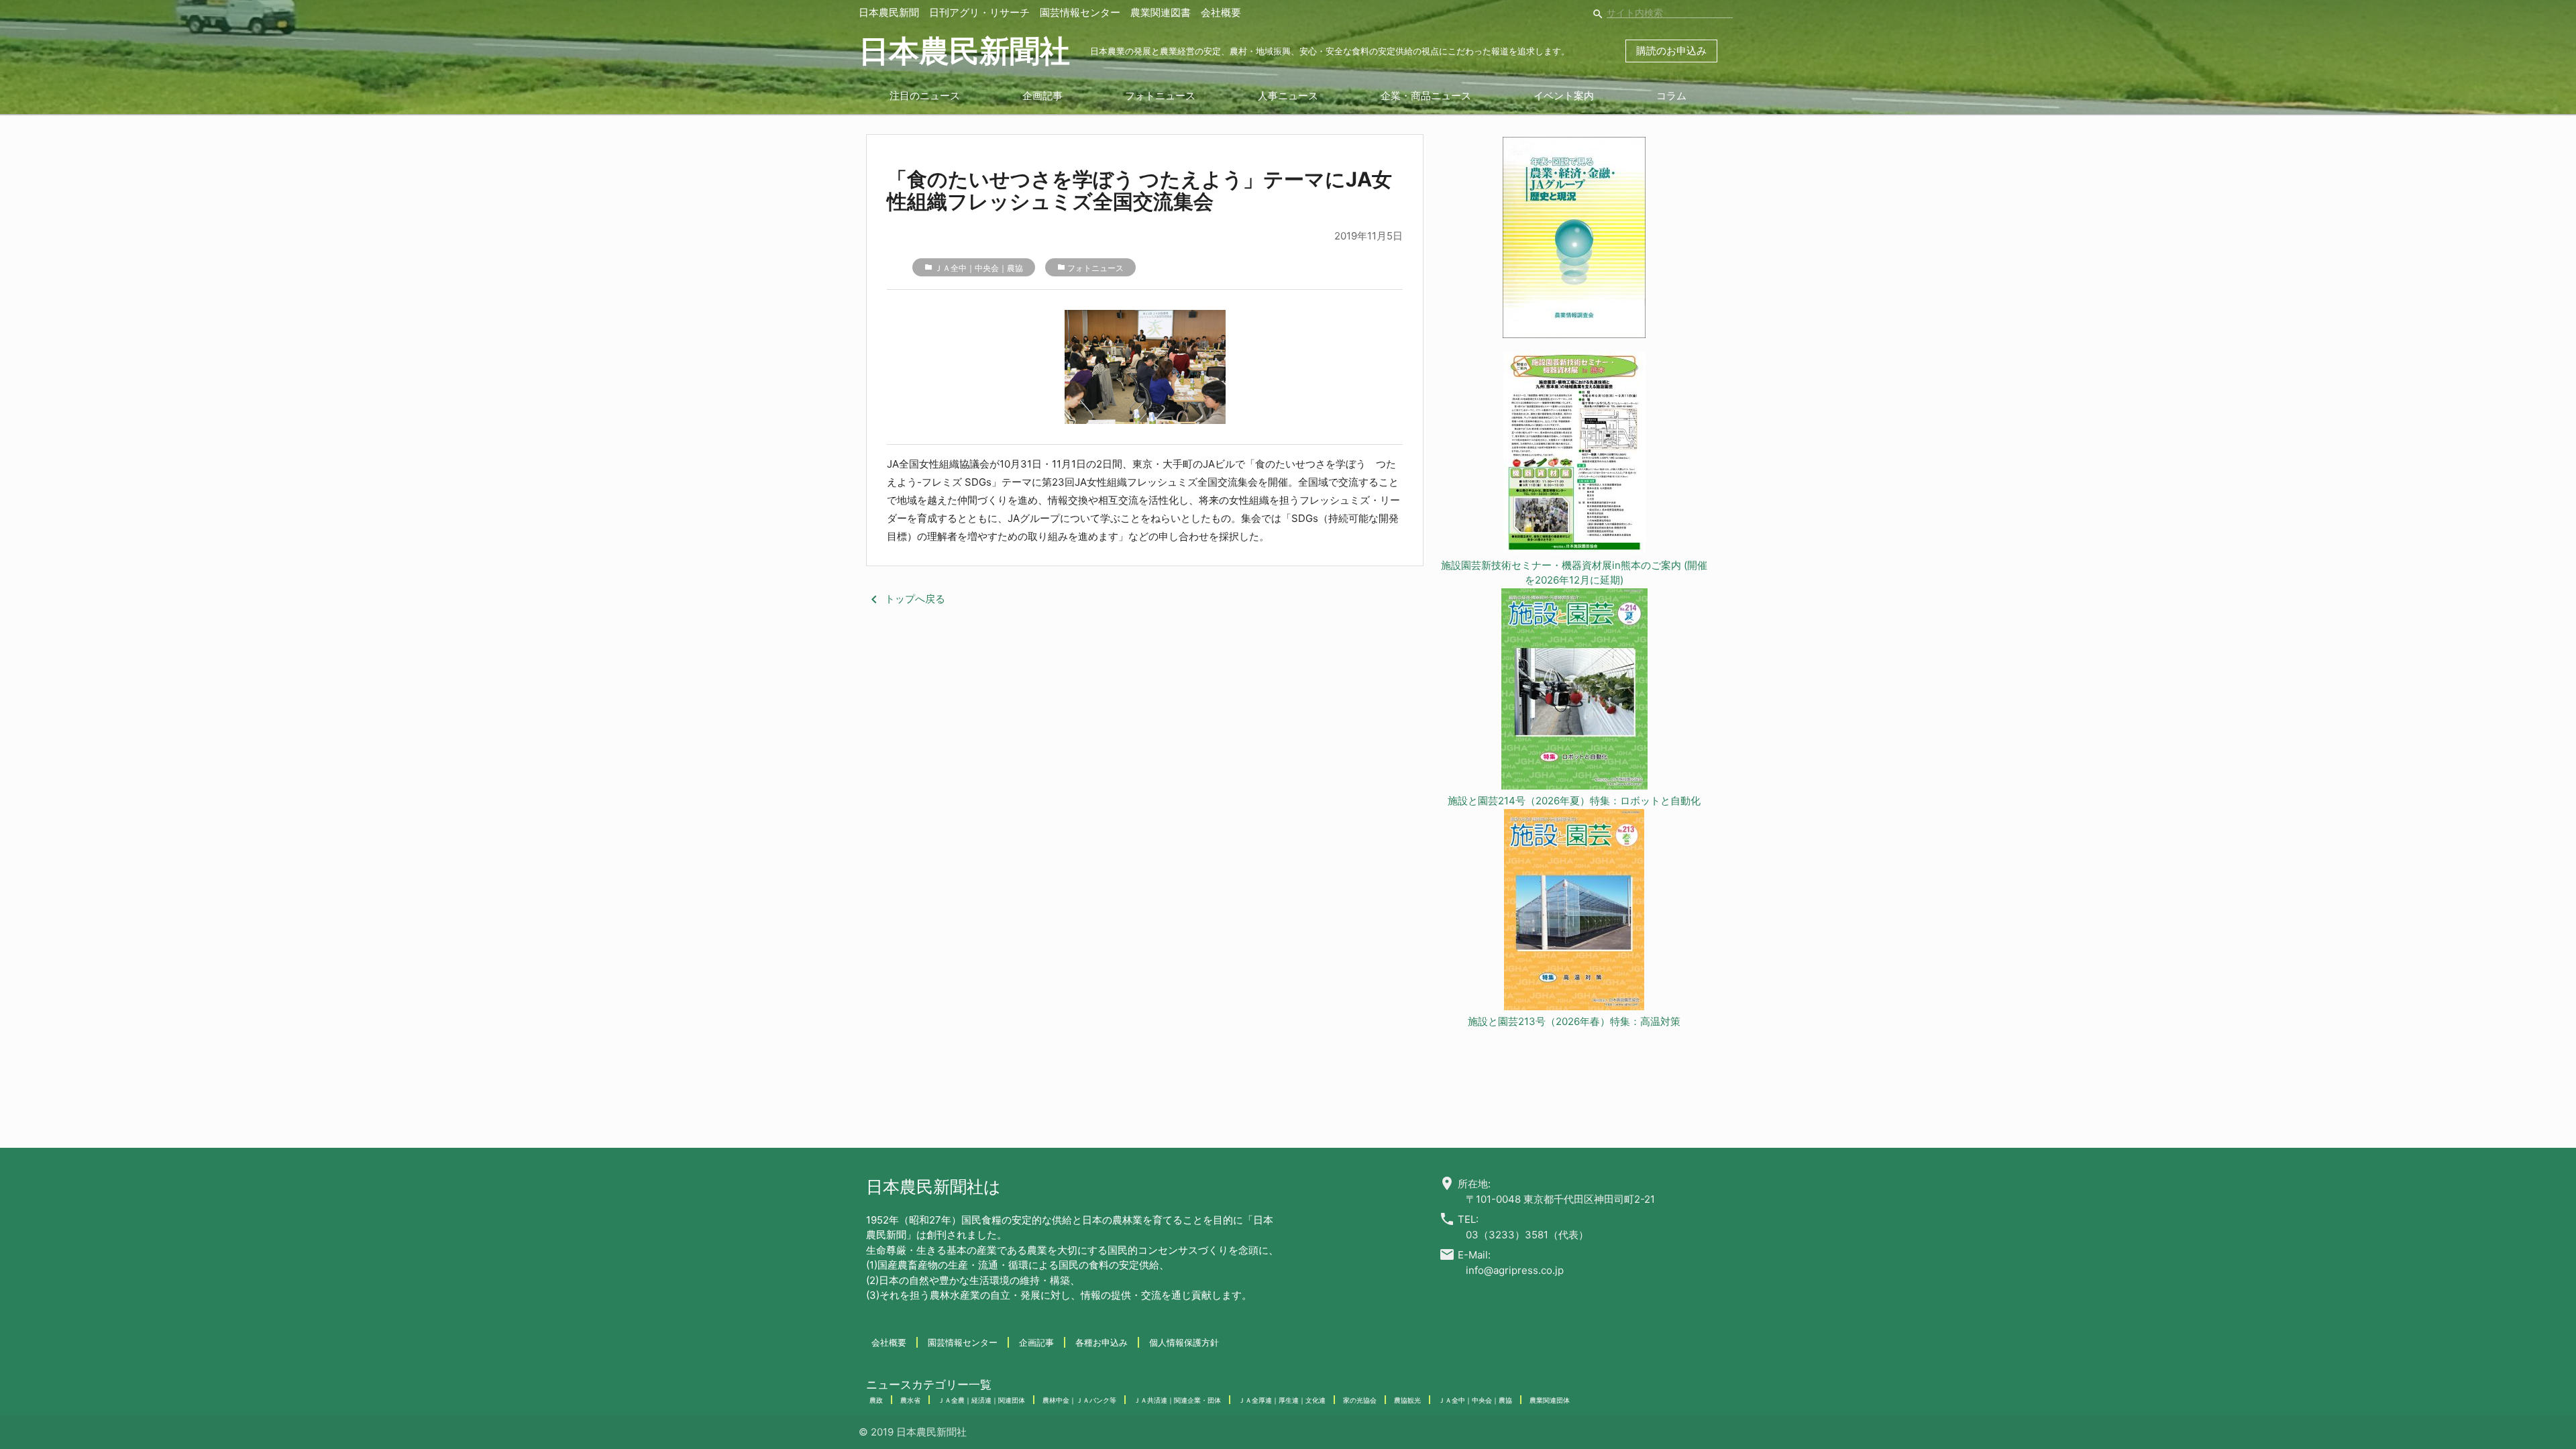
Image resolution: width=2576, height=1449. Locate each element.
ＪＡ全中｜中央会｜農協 (979, 268)
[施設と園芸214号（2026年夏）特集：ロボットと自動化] (1574, 691)
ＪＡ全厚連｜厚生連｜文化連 (1282, 1400)
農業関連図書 (1161, 12)
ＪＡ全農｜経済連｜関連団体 (981, 1400)
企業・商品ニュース (1426, 96)
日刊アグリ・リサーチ (979, 12)
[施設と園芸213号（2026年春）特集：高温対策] (1574, 912)
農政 (876, 1400)
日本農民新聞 (889, 12)
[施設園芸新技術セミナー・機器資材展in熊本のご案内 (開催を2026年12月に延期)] (1574, 455)
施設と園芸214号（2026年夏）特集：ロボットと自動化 (1574, 801)
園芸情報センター (1080, 12)
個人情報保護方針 (1184, 1342)
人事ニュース (1288, 96)
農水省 (910, 1400)
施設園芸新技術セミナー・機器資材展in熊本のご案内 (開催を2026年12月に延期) (1574, 573)
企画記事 (1042, 96)
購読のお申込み (1671, 51)
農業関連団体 (1550, 1400)
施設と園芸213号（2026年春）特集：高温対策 (1574, 1021)
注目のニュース (925, 96)
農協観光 (1407, 1400)
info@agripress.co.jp (1515, 1270)
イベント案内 (1564, 96)
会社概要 (1221, 12)
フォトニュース (1160, 96)
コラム (1671, 96)
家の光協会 (1360, 1400)
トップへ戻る (906, 599)
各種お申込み (1102, 1342)
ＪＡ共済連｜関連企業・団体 (1177, 1400)
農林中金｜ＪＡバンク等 (1079, 1400)
